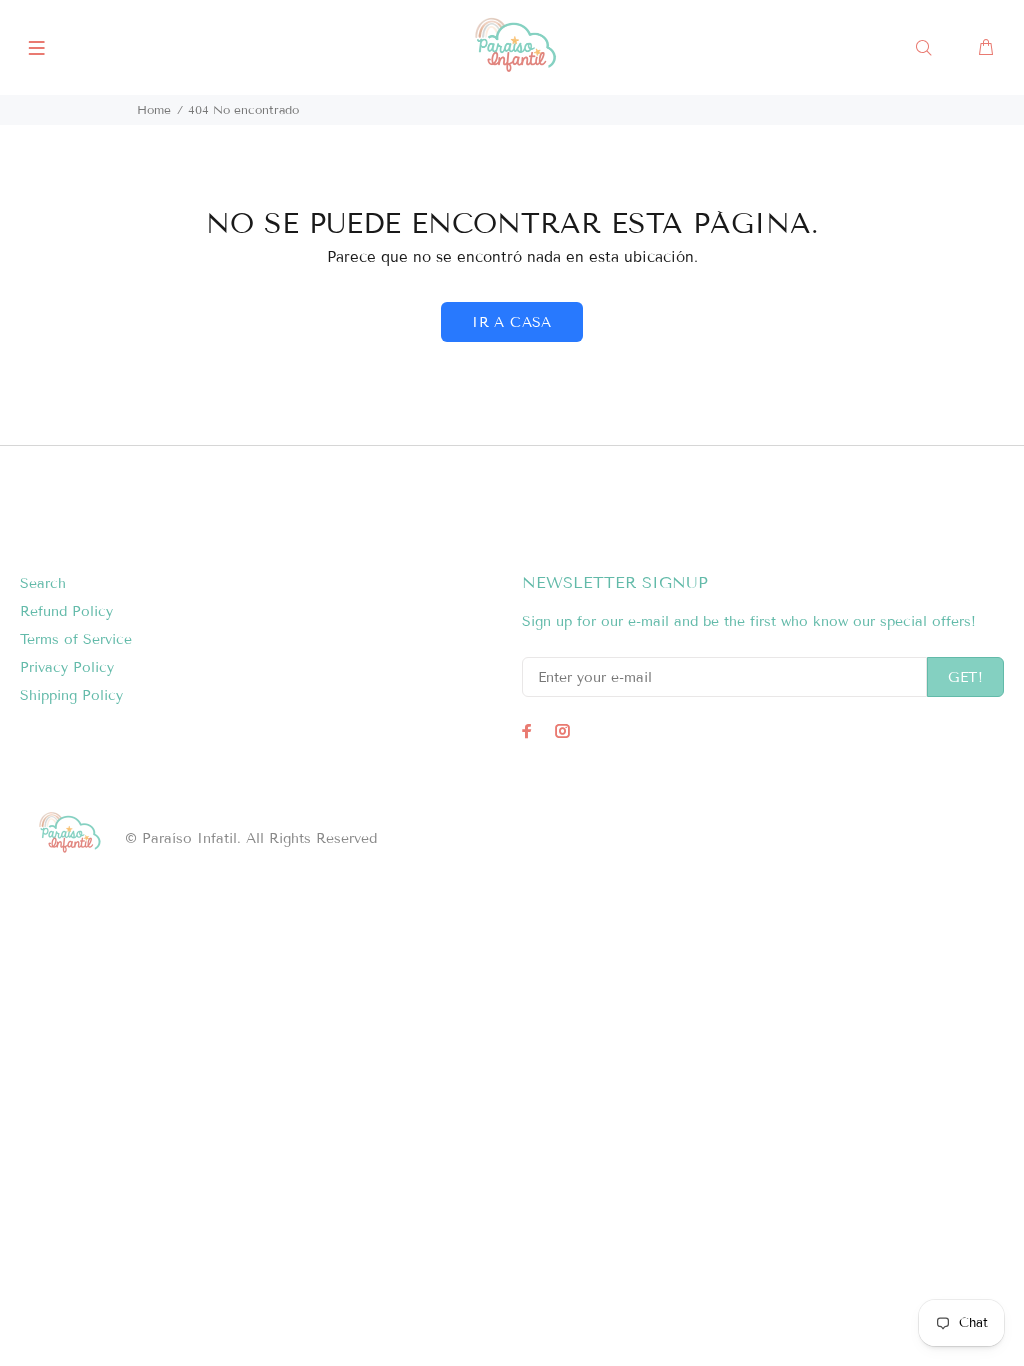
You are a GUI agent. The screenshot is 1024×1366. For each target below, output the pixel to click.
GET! (965, 677)
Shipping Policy (71, 695)
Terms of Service (76, 639)
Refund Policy (66, 611)
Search (43, 583)
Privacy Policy (67, 667)
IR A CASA (512, 322)
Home (154, 109)
